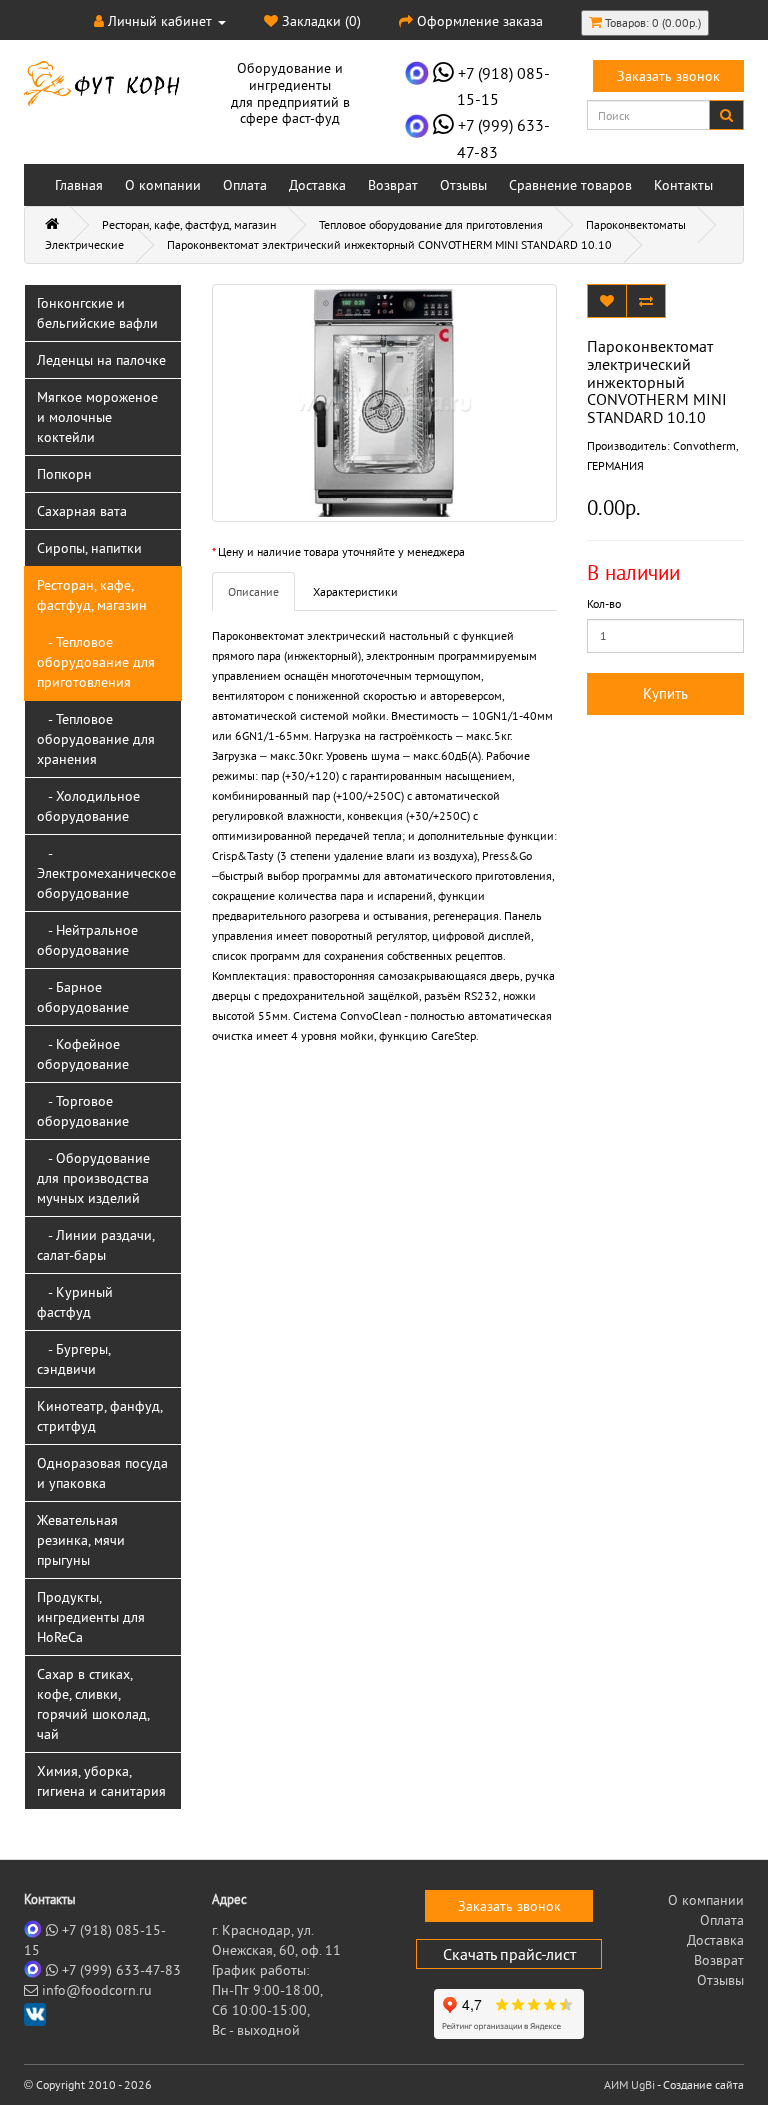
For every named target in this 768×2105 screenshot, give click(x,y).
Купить (665, 693)
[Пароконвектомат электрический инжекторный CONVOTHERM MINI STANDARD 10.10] (384, 403)
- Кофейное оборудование (83, 1054)
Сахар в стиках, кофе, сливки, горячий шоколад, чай (93, 1704)
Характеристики (355, 591)
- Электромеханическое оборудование (106, 873)
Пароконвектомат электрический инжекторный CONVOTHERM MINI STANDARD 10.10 (389, 244)
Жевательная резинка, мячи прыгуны (81, 1540)
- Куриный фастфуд (75, 1302)
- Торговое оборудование (83, 1111)
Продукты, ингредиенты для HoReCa (91, 1617)
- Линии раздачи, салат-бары (96, 1245)
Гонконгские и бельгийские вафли (97, 313)
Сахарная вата (82, 511)
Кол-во (604, 603)
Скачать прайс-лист (509, 1954)
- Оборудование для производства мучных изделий (93, 1178)
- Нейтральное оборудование (87, 940)
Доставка (317, 185)
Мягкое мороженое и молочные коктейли (97, 417)
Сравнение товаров (570, 185)
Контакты (683, 185)
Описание (253, 591)
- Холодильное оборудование (88, 806)
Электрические (84, 244)
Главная (79, 185)
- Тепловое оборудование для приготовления (96, 662)
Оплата (245, 185)
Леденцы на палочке (101, 360)
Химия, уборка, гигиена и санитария (101, 1781)
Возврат (393, 185)
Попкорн (64, 474)
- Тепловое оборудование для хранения (96, 739)
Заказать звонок (668, 76)
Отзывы (463, 185)
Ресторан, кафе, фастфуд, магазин (189, 224)
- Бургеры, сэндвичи (74, 1359)
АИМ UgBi (629, 2084)
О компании (163, 185)
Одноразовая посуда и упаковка (102, 1473)
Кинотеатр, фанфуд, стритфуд (100, 1416)
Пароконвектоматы (636, 224)
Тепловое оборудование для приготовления (431, 224)
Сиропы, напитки (89, 548)
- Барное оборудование (83, 997)
